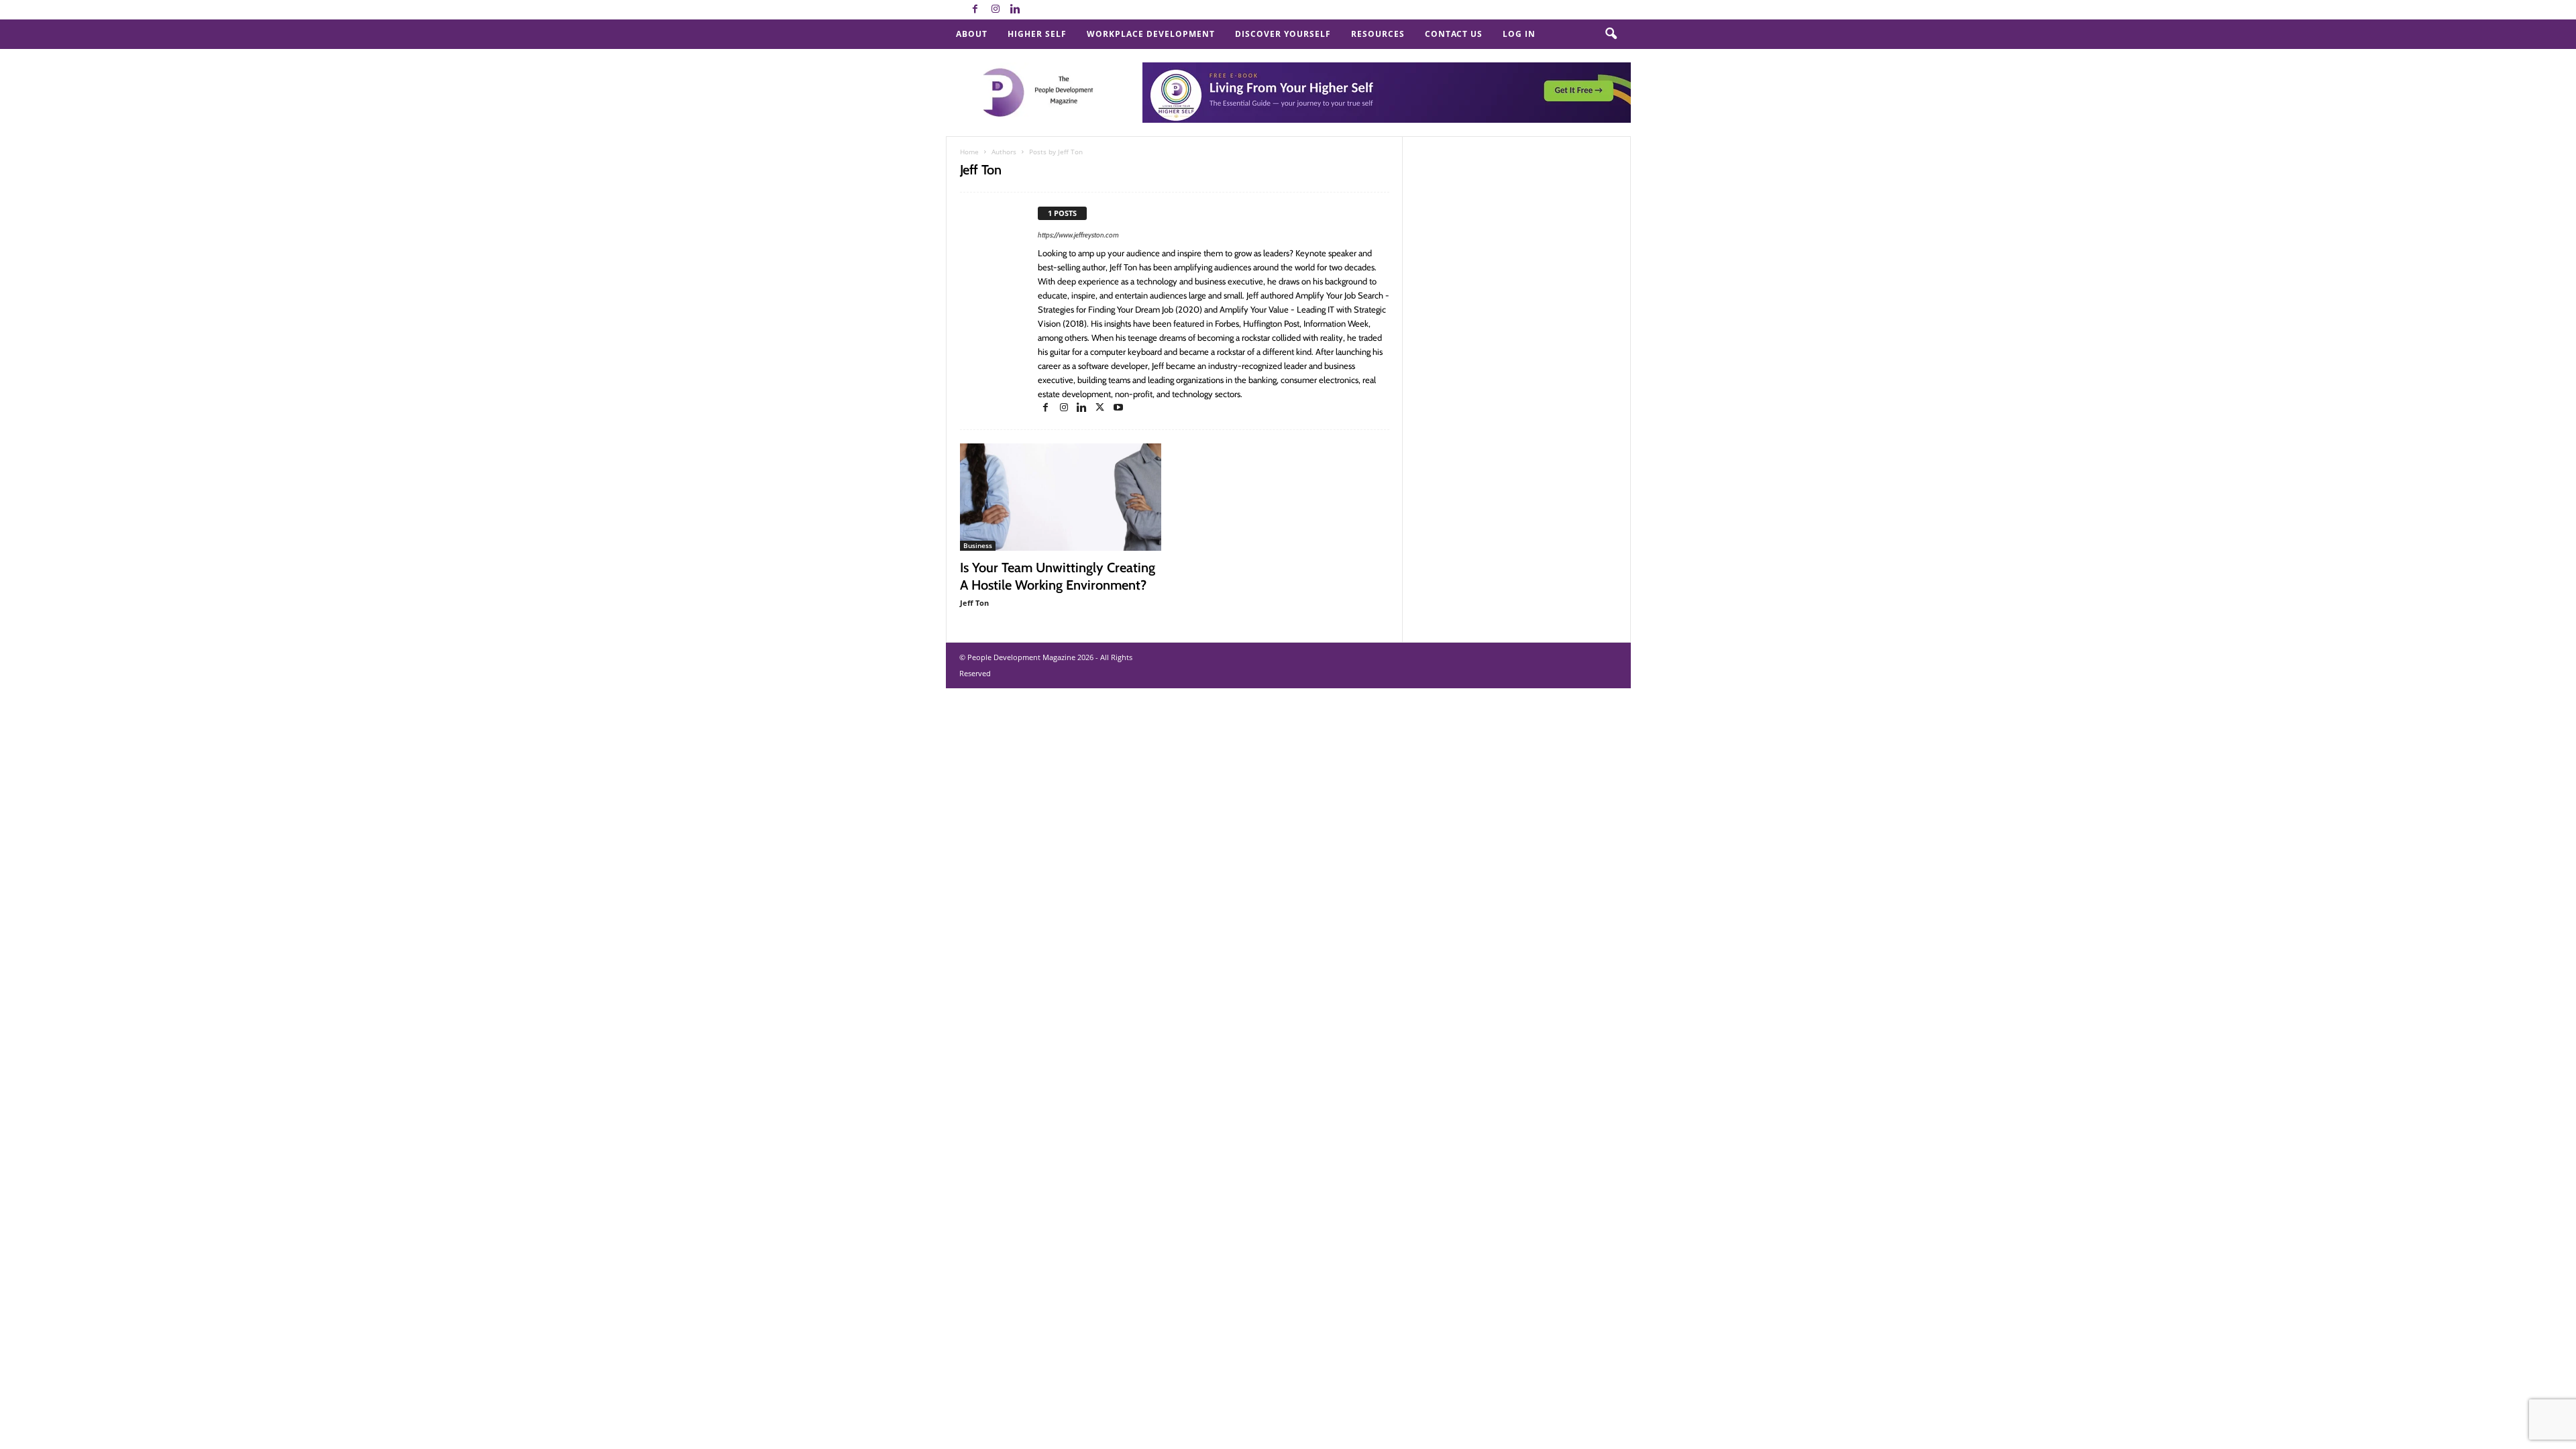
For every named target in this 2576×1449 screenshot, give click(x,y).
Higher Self (1037, 34)
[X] (1101, 408)
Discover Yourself (1283, 34)
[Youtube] (1118, 408)
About (972, 34)
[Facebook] (975, 10)
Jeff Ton (974, 603)
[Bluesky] (1036, 10)
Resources (1378, 34)
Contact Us (1454, 34)
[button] (1611, 34)
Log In (1519, 34)
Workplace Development (1151, 34)
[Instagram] (996, 10)
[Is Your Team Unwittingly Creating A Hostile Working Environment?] (1061, 497)
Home (969, 152)
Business (978, 545)
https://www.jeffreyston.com (1078, 235)
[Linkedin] (1016, 10)
